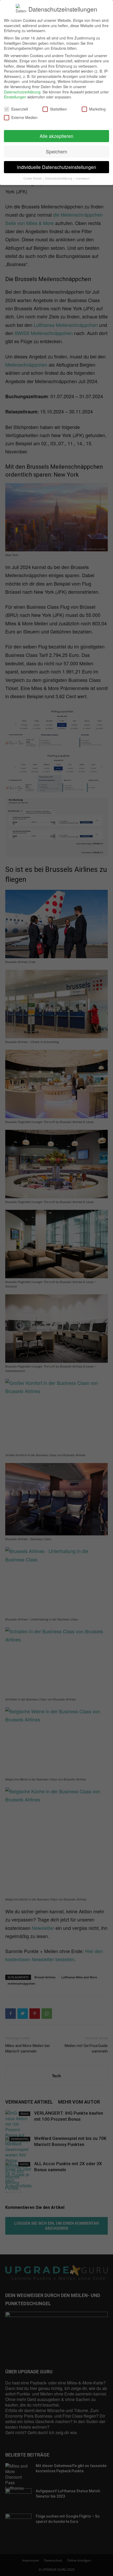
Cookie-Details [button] (33, 178)
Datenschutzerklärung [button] (59, 178)
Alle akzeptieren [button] (56, 136)
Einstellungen (15, 97)
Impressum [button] (83, 178)
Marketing (97, 109)
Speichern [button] (57, 151)
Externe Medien (24, 118)
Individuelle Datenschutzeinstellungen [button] (57, 167)
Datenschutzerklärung (22, 92)
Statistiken (58, 109)
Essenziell (20, 109)
